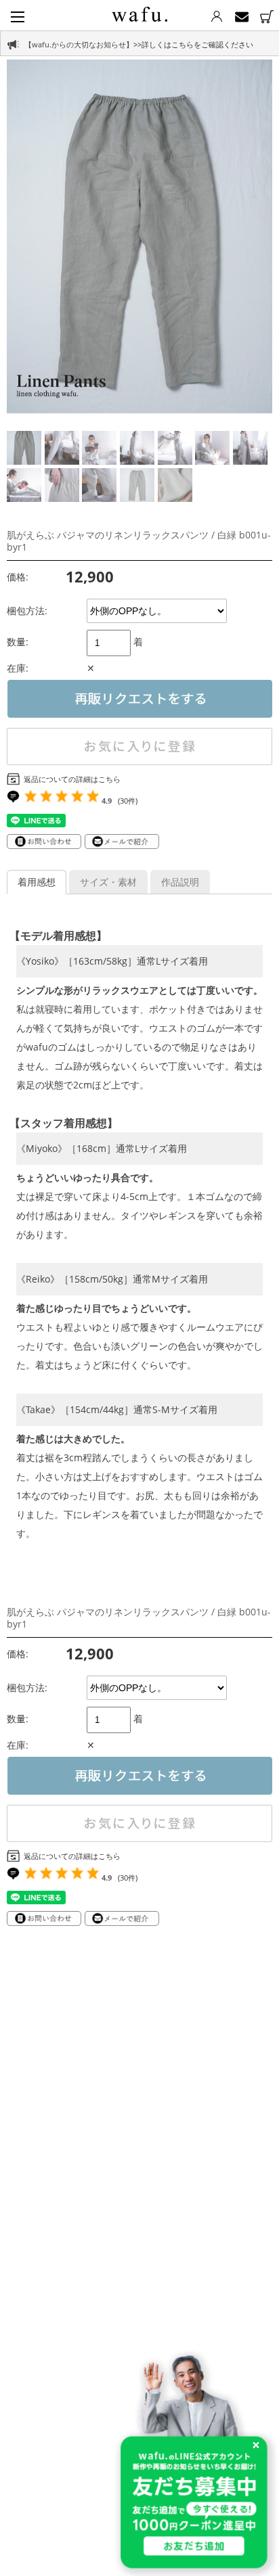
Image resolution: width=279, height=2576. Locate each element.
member (216, 17)
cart (266, 17)
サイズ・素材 (108, 882)
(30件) (128, 801)
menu (18, 17)
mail (241, 17)
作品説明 (180, 882)
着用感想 (37, 882)
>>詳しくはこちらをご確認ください (193, 44)
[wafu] (139, 12)
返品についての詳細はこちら (72, 779)
